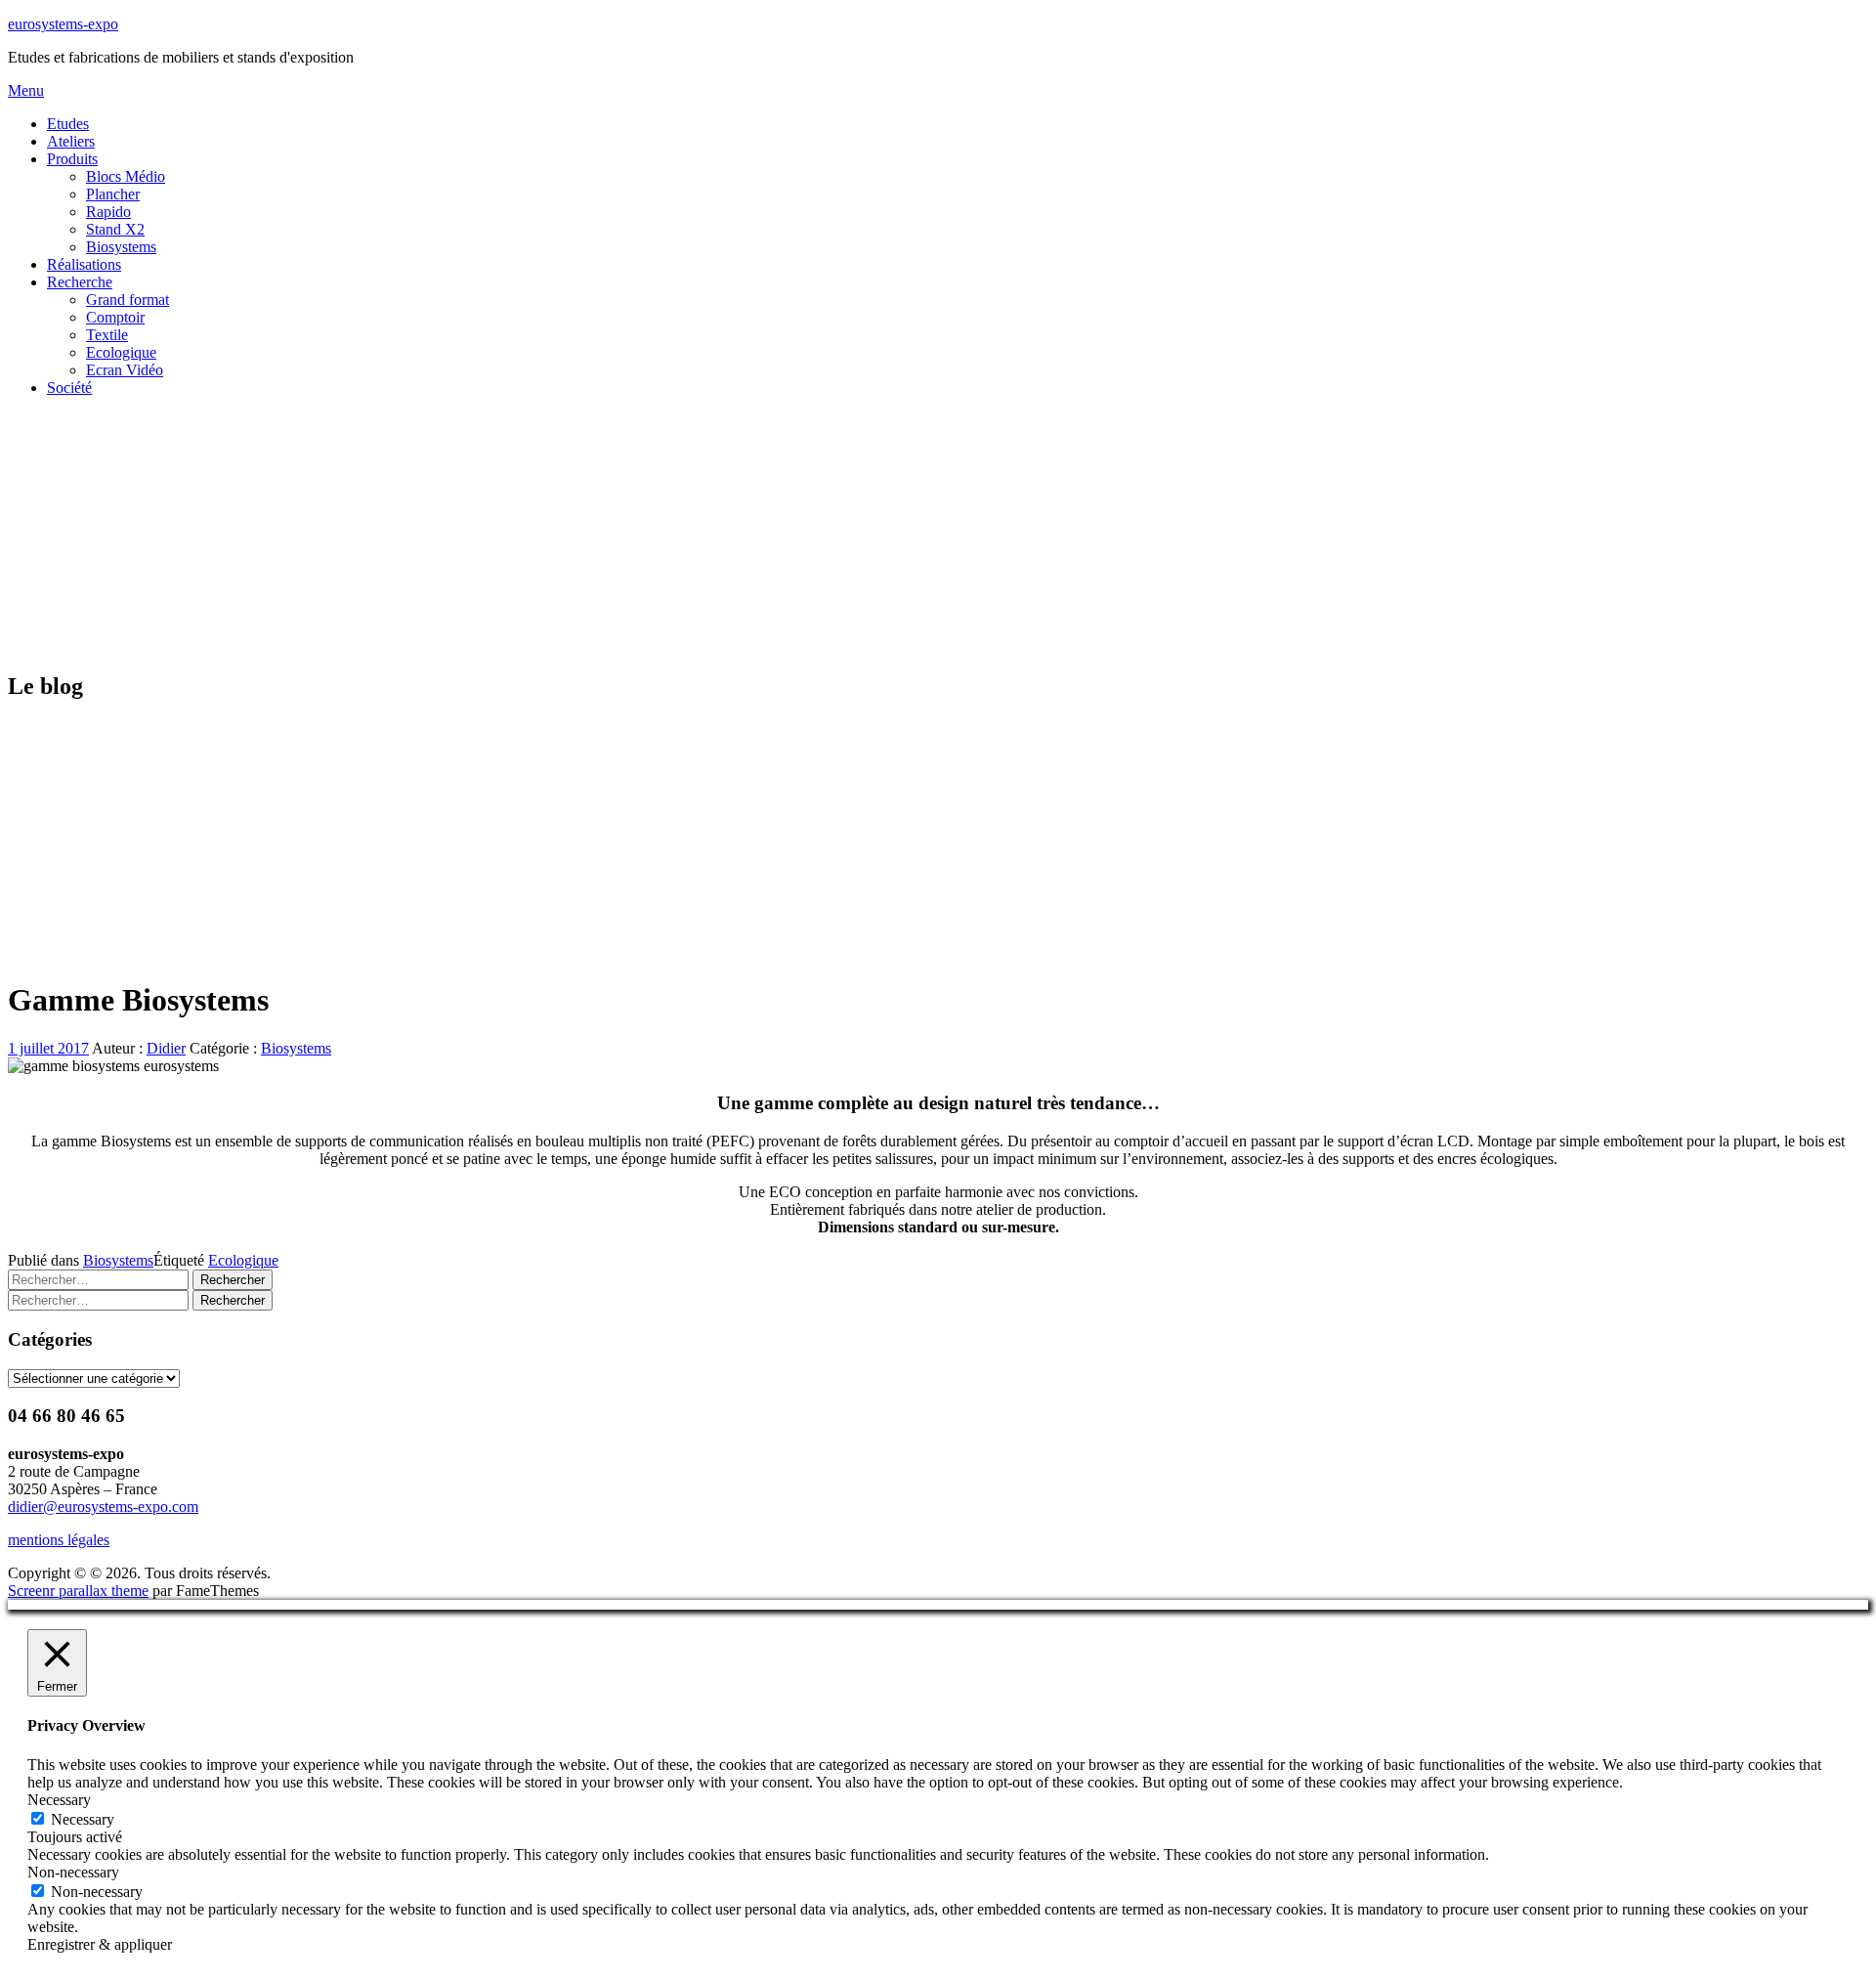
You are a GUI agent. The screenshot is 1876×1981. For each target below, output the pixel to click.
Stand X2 (115, 229)
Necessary (83, 1819)
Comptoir (115, 317)
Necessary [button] (59, 1800)
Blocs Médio (126, 176)
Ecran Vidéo (125, 370)
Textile (107, 335)
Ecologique (121, 352)
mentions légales (59, 1540)
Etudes (68, 124)
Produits (72, 159)
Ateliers (71, 141)
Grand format (128, 300)
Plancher (113, 194)
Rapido (108, 212)
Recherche (80, 282)
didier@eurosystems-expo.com (103, 1507)
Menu (26, 90)
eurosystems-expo (63, 24)
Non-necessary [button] (73, 1872)
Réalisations (84, 264)
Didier (166, 1048)
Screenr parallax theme (78, 1591)
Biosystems (121, 247)
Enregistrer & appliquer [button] (100, 1944)
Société (69, 388)
